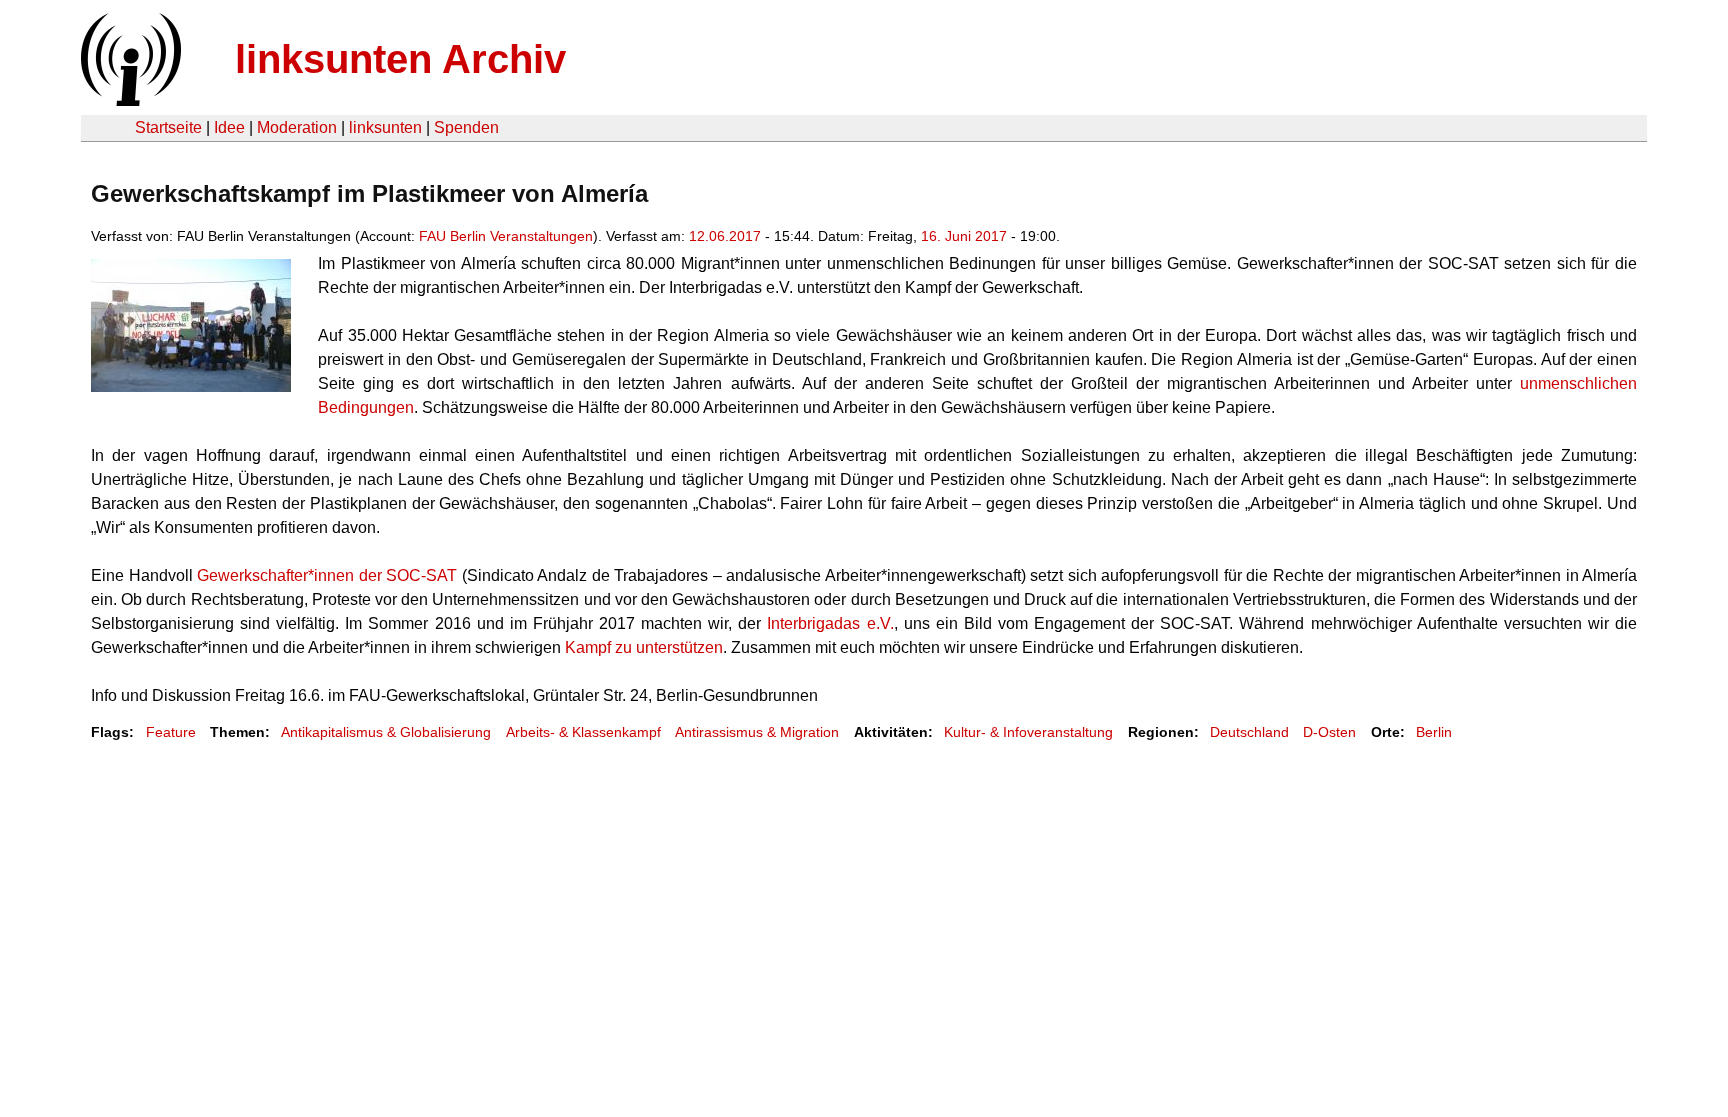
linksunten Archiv (400, 59)
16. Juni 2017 (964, 236)
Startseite (168, 127)
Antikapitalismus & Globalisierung (386, 732)
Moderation (297, 127)
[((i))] (129, 100)
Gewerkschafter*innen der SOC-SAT (327, 575)
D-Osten (1329, 732)
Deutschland (1249, 732)
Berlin (1434, 732)
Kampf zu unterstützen (644, 647)
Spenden (466, 127)
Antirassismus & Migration (757, 732)
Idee (229, 127)
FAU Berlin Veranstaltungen (506, 236)
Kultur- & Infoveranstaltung (1028, 732)
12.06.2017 (725, 236)
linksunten (385, 127)
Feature (171, 732)
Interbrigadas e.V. (830, 623)
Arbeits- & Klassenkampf (583, 732)
